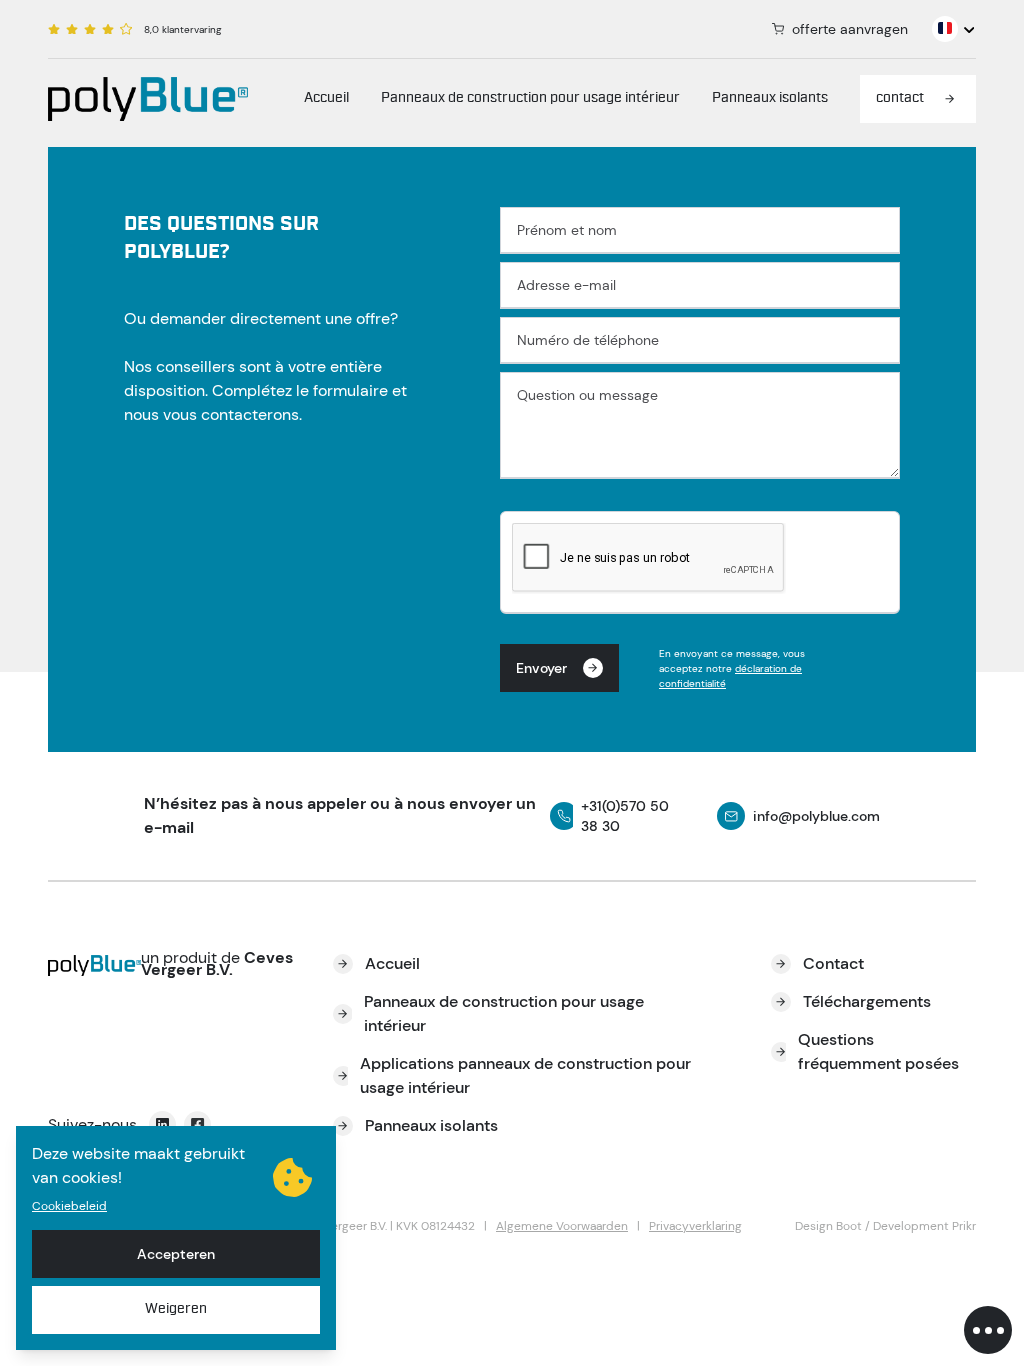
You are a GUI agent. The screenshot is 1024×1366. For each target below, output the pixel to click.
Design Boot (828, 1226)
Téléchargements (867, 1001)
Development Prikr (924, 1226)
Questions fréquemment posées (878, 1051)
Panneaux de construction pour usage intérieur (530, 98)
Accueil (326, 98)
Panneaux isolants (770, 98)
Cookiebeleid (69, 1206)
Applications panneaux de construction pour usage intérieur (525, 1075)
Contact (833, 963)
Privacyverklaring (695, 1226)
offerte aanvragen (850, 29)
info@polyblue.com (816, 816)
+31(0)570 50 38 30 (625, 816)
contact (900, 98)
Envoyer (541, 668)
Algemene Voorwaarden (562, 1226)
